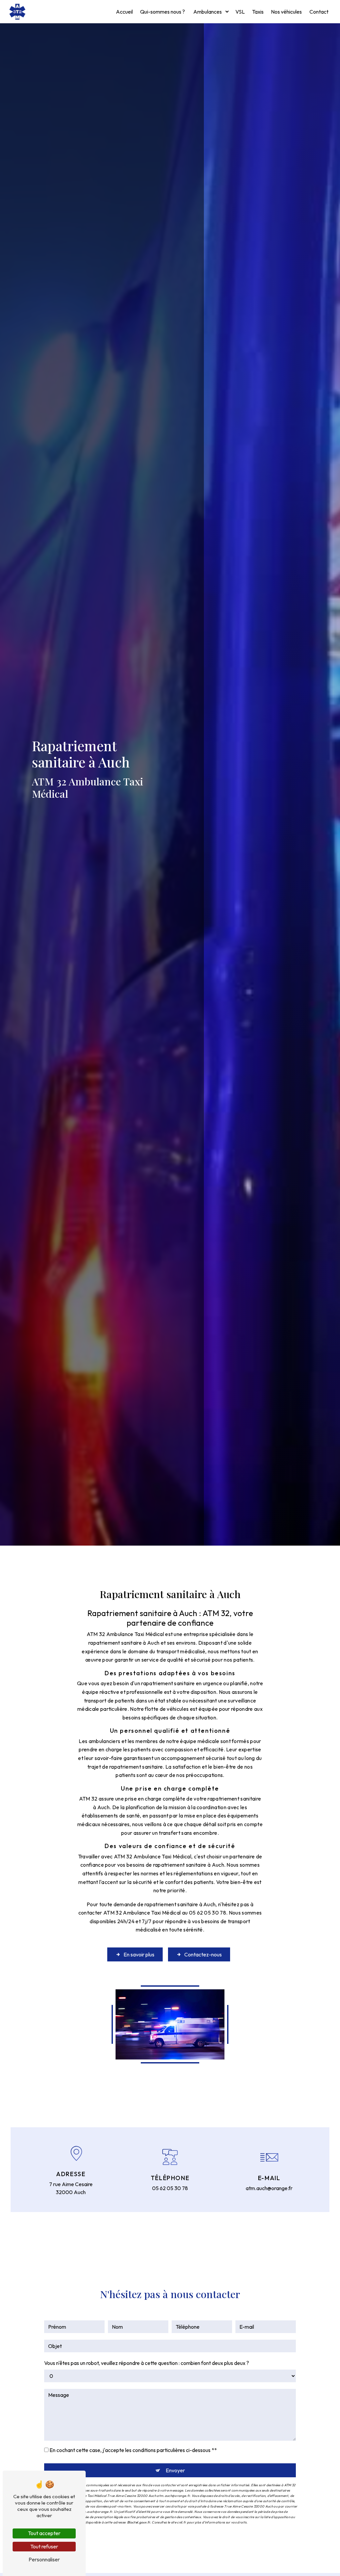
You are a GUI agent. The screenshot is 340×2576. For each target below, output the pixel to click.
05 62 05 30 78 (170, 2188)
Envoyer (175, 2470)
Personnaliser (44, 2559)
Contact (319, 12)
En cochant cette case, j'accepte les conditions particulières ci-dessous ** (133, 2450)
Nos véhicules (286, 12)
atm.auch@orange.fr (269, 2188)
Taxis (258, 12)
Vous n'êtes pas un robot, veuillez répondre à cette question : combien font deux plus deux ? (147, 2363)
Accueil (124, 12)
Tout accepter (44, 2533)
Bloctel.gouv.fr (139, 2522)
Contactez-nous (203, 1954)
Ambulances (208, 12)
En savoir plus (139, 1954)
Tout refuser (44, 2546)
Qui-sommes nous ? (163, 12)
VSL (240, 12)
